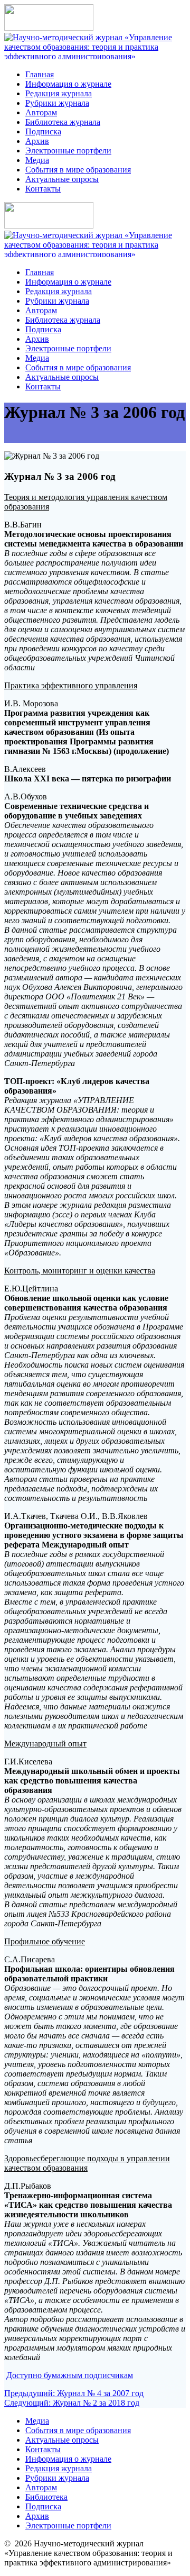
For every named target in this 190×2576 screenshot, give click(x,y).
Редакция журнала (59, 93)
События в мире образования (78, 170)
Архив (37, 141)
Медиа (37, 160)
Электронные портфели (68, 151)
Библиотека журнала (63, 122)
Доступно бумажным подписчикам (70, 2375)
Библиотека (46, 2497)
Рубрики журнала (57, 103)
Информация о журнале (68, 84)
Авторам (41, 112)
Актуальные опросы (62, 179)
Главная (40, 74)
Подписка (43, 131)
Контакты (43, 189)
